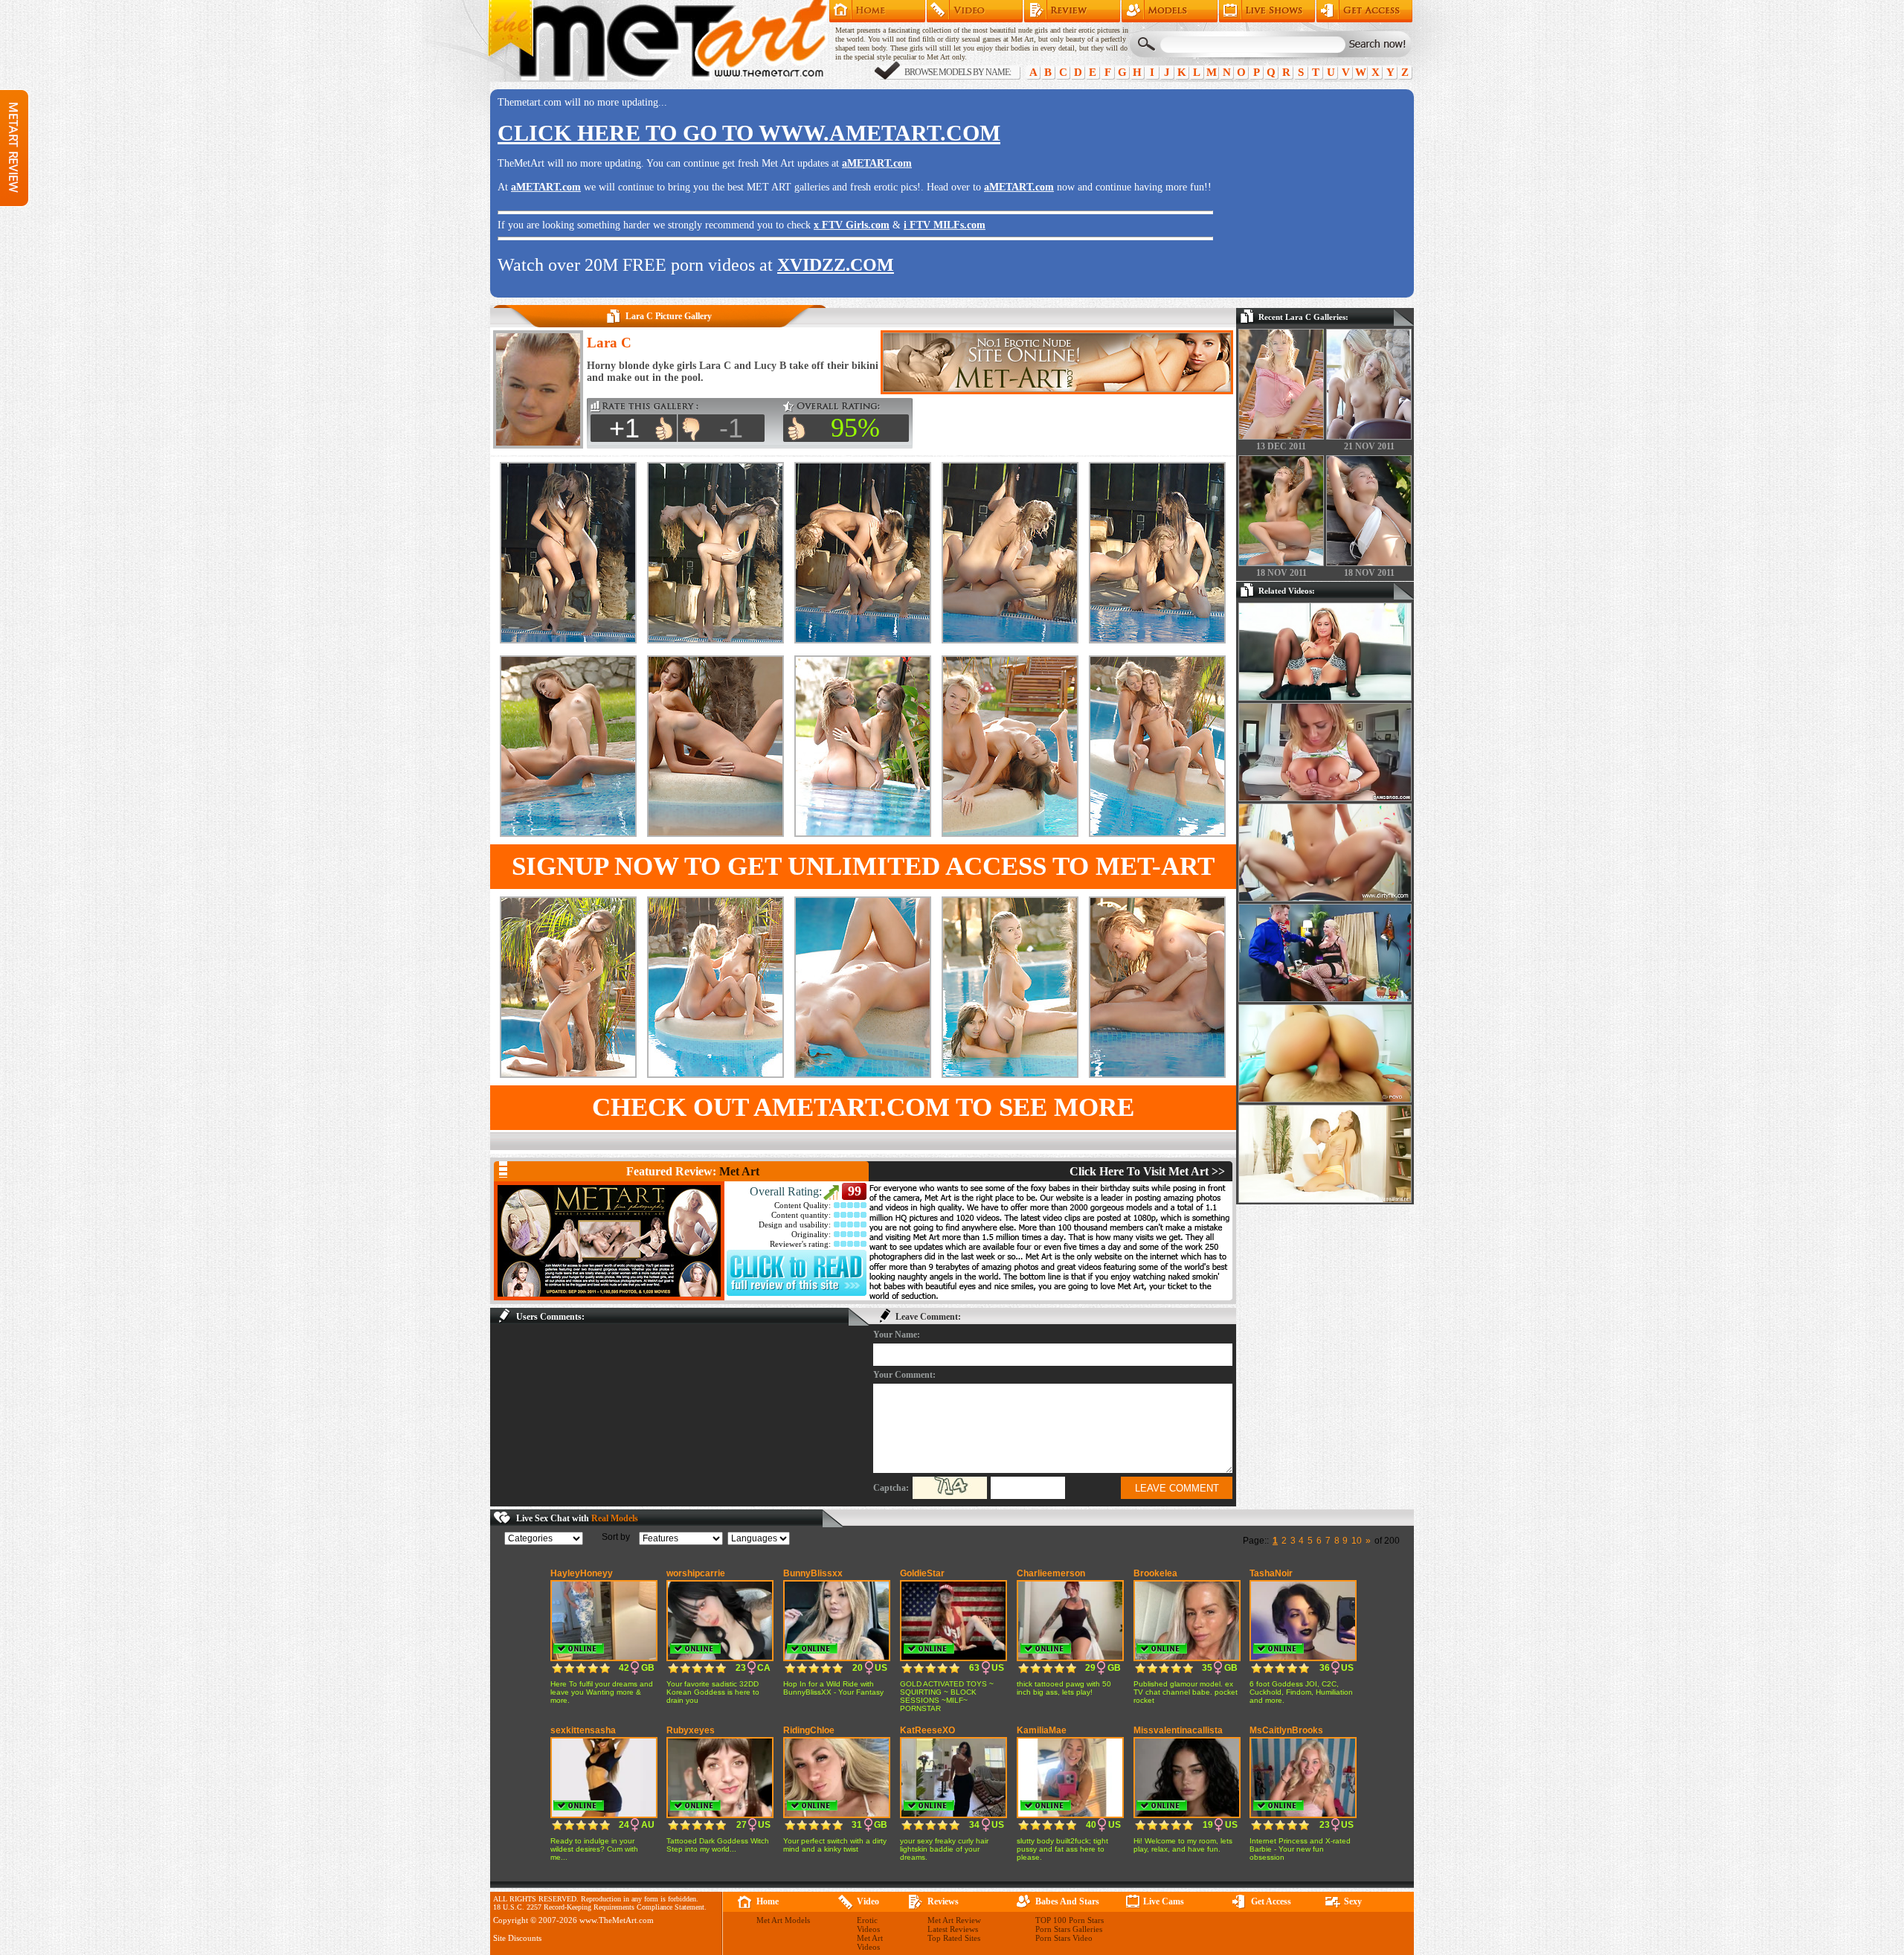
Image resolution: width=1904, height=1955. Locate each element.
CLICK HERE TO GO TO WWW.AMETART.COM (749, 133)
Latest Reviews (953, 1929)
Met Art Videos (870, 1942)
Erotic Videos (868, 1924)
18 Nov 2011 (1281, 573)
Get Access (1364, 11)
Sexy (1353, 1901)
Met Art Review (1072, 11)
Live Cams (1164, 1901)
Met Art (739, 1171)
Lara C (609, 343)
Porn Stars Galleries (1069, 1929)
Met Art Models (1170, 11)
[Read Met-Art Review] (797, 1293)
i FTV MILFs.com (945, 225)
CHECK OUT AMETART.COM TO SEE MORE (863, 1107)
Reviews (943, 1901)
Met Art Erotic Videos (975, 11)
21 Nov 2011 (1369, 446)
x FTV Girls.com (852, 225)
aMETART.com (877, 163)
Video (868, 1901)
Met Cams (1267, 11)
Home (877, 11)
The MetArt (657, 41)
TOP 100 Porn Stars (1070, 1920)
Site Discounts (517, 1938)
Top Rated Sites (954, 1938)
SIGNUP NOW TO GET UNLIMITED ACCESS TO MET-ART (863, 866)
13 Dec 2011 (1281, 446)
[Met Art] (609, 1241)
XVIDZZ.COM (836, 265)
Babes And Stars (1067, 1901)
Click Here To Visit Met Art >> (1147, 1171)
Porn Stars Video (1064, 1938)
